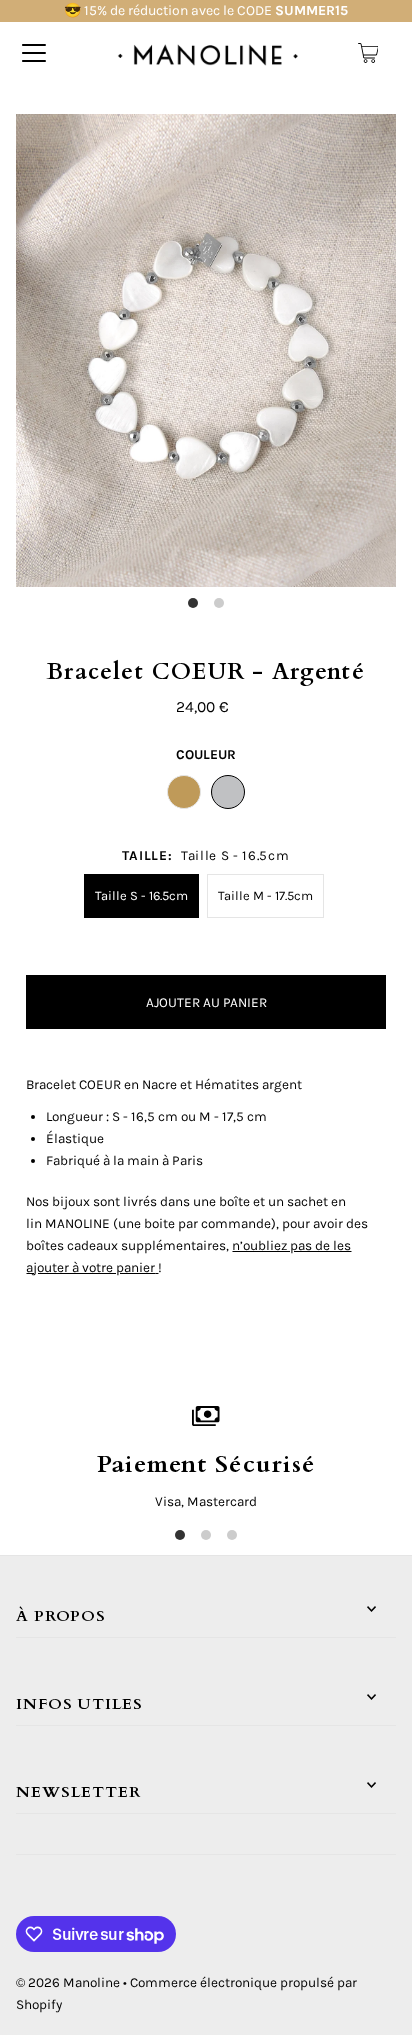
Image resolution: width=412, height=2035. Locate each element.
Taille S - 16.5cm (141, 895)
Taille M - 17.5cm (265, 895)
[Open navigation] (34, 53)
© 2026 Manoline (68, 1982)
